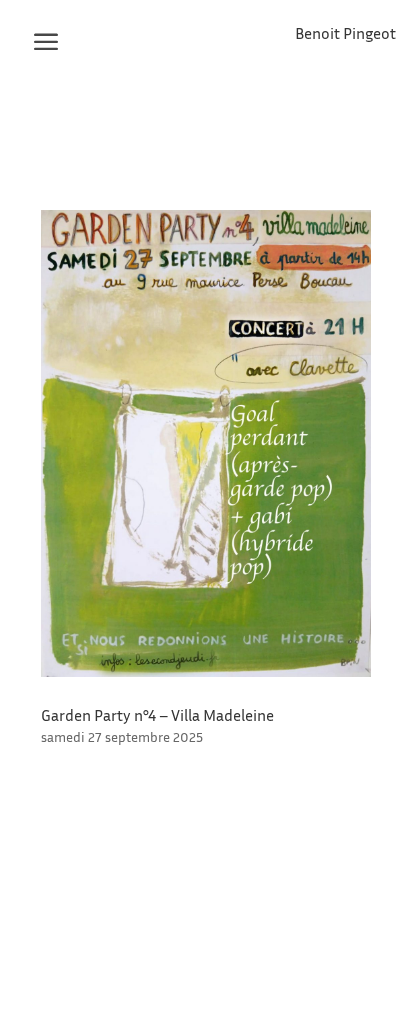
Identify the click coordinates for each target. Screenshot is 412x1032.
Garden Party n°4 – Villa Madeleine (157, 715)
